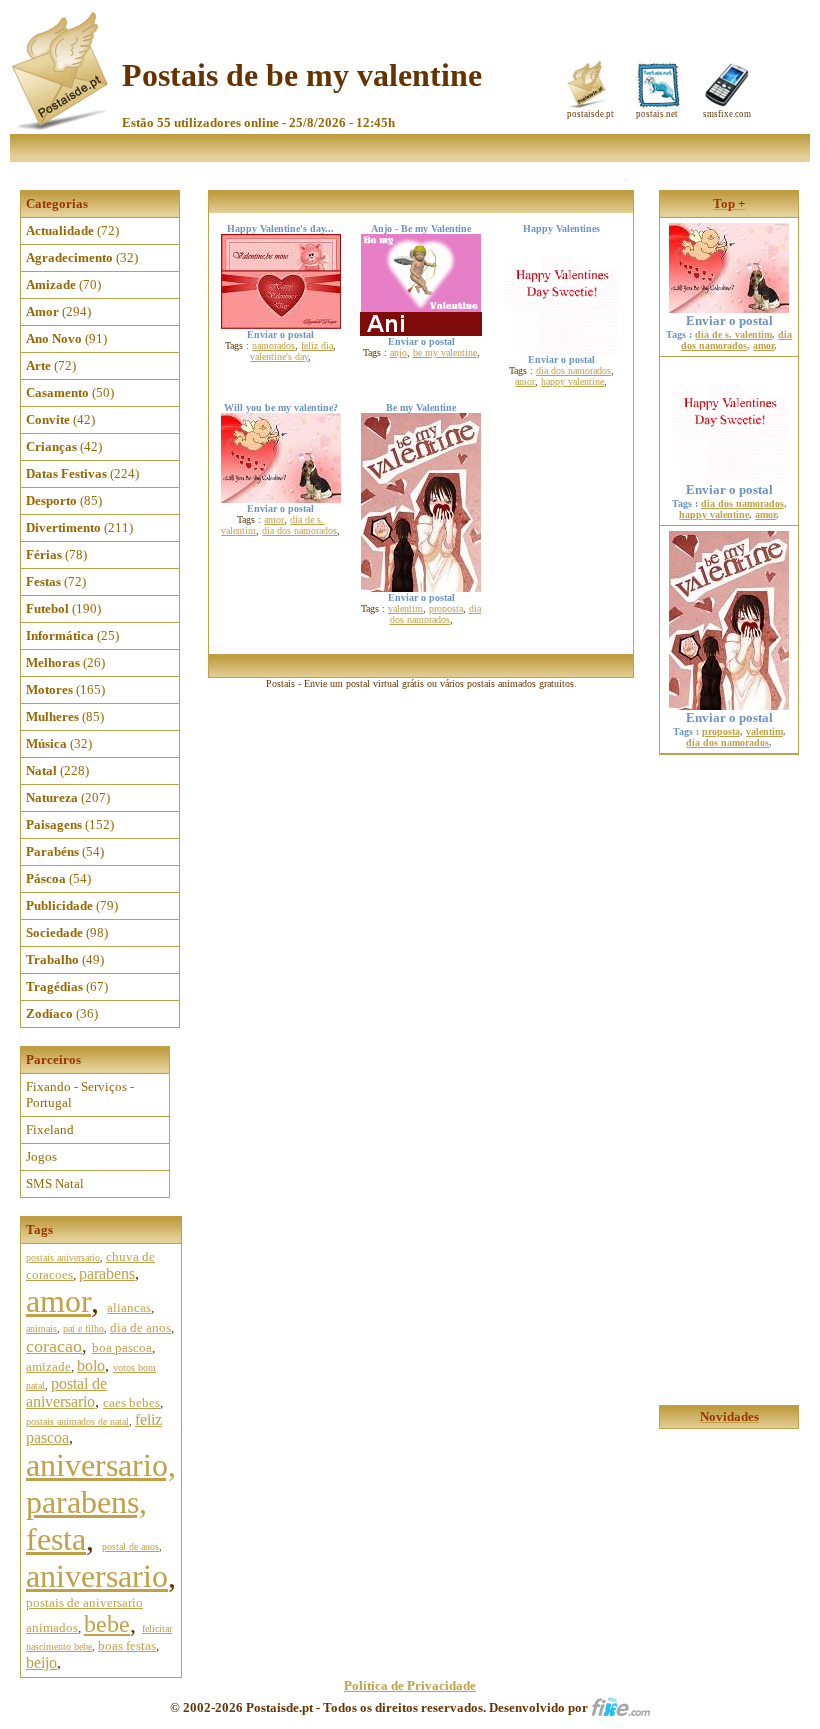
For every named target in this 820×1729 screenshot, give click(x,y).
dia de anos (140, 1327)
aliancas (129, 1307)
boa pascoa (122, 1347)
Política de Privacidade (410, 1685)
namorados (273, 345)
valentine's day (279, 356)
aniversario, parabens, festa (101, 1502)
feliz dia (317, 345)
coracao (54, 1346)
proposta (446, 608)
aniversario (97, 1576)
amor (58, 1301)
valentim (405, 608)
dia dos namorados (573, 370)
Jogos (41, 1156)
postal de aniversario (66, 1392)
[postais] (61, 125)
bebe (107, 1624)
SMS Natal (55, 1183)
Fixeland (50, 1129)
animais (41, 1328)
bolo (91, 1365)
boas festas (127, 1645)
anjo (398, 352)
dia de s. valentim (733, 334)
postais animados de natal (77, 1421)
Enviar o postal (729, 320)
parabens (107, 1273)
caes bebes (131, 1402)
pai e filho (83, 1328)
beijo (41, 1662)
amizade (48, 1366)
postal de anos (130, 1546)
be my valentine (445, 352)
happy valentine (572, 381)
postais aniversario (63, 1257)
